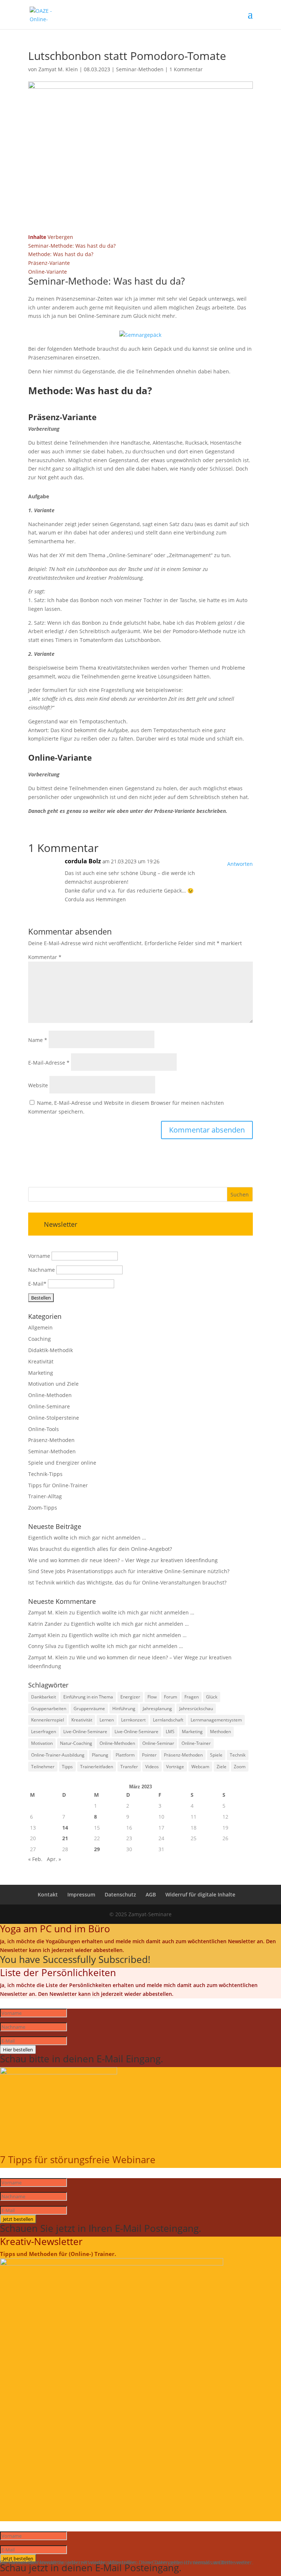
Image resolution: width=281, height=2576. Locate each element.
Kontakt (48, 1894)
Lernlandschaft (168, 1720)
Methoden (220, 1732)
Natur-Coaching (76, 1743)
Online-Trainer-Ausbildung (58, 1755)
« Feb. (35, 1859)
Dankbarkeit (44, 1697)
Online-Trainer (196, 1743)
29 (97, 1849)
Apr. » (54, 1859)
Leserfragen (44, 1732)
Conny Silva (42, 1646)
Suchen (240, 1194)
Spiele (216, 1755)
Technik (238, 1755)
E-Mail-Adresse (49, 1063)
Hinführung (124, 1709)
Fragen (192, 1697)
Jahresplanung (157, 1709)
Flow (152, 1697)
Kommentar (45, 957)
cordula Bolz (83, 861)
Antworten (240, 864)
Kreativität (41, 1361)
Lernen (107, 1720)
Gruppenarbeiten (49, 1709)
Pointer (149, 1755)
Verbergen (60, 237)
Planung (100, 1755)
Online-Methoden (50, 1395)
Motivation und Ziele (53, 1384)
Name (38, 1040)
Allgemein (40, 1327)
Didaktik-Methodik (50, 1350)
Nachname (42, 1270)
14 (65, 1828)
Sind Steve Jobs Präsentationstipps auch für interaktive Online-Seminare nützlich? (129, 1571)
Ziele (222, 1767)
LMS (170, 1732)
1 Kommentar (186, 69)
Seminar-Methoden (140, 69)
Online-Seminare (49, 1406)
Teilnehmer (43, 1767)
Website (38, 1085)
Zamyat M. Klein (58, 69)
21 (65, 1838)
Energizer (130, 1697)
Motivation (42, 1743)
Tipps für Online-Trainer (58, 1485)
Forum (171, 1697)
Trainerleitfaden (97, 1767)
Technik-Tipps (45, 1474)
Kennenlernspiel (48, 1720)
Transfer (129, 1767)
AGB (151, 1894)
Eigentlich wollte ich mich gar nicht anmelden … (87, 1538)
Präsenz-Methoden (51, 1440)
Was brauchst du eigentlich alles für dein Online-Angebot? (100, 1549)
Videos (152, 1767)
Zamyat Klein (44, 1635)
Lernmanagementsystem (216, 1720)
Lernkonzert (133, 1720)
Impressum (81, 1894)
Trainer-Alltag (45, 1496)
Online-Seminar (158, 1743)
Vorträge (175, 1767)
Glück (212, 1697)
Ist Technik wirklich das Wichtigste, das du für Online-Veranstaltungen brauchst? (127, 1582)
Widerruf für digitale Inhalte (200, 1894)
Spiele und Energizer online (62, 1463)
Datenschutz (120, 1894)
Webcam (200, 1767)
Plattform (125, 1755)
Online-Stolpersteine (54, 1418)
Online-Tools (44, 1429)
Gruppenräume (89, 1709)
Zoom (240, 1767)
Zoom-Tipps (43, 1508)
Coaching (40, 1339)
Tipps (67, 1767)
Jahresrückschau (196, 1709)
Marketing (41, 1373)
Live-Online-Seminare (85, 1732)
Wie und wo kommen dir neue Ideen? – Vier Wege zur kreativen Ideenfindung (123, 1560)
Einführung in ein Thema (88, 1697)
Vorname (39, 1256)
